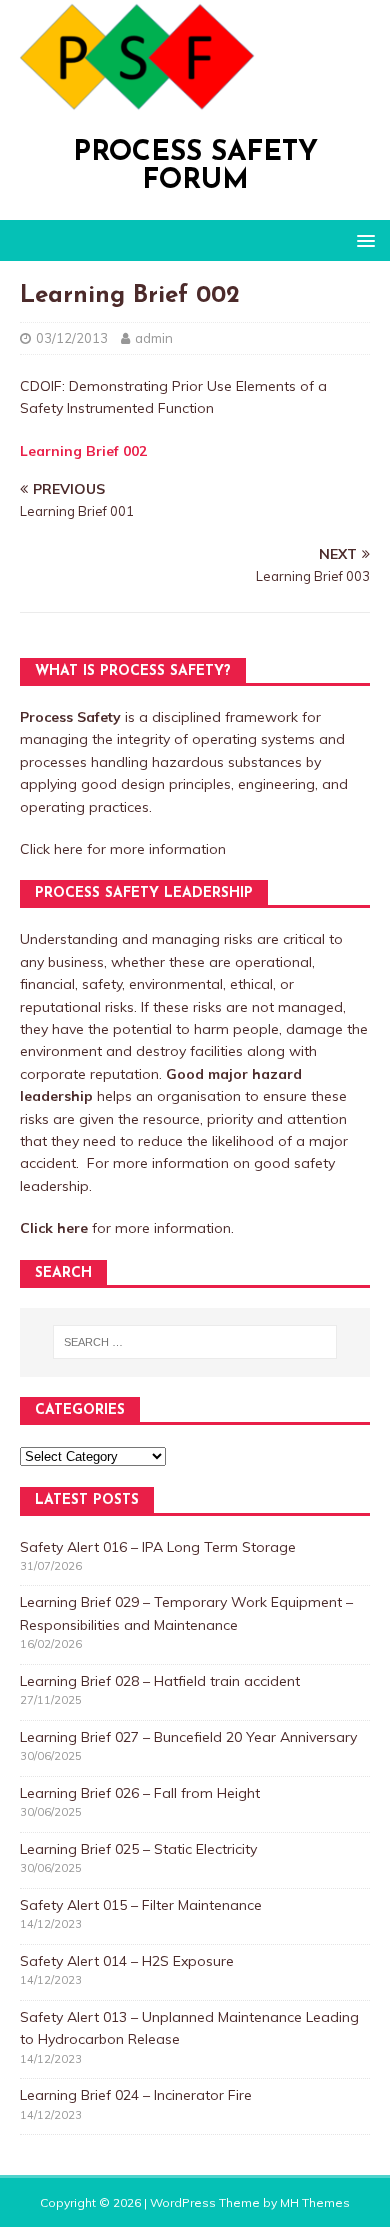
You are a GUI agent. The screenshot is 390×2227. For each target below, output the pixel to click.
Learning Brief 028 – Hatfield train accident (160, 1681)
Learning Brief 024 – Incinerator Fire (136, 2095)
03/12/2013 (72, 338)
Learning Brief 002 (83, 451)
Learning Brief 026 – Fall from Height (140, 1793)
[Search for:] (195, 1342)
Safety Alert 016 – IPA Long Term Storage (158, 1547)
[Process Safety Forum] (131, 103)
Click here (51, 849)
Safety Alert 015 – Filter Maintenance (141, 1905)
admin (154, 338)
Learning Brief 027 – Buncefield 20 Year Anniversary (188, 1737)
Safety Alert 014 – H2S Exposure (127, 1961)
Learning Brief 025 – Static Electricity (138, 1849)
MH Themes (315, 2202)
